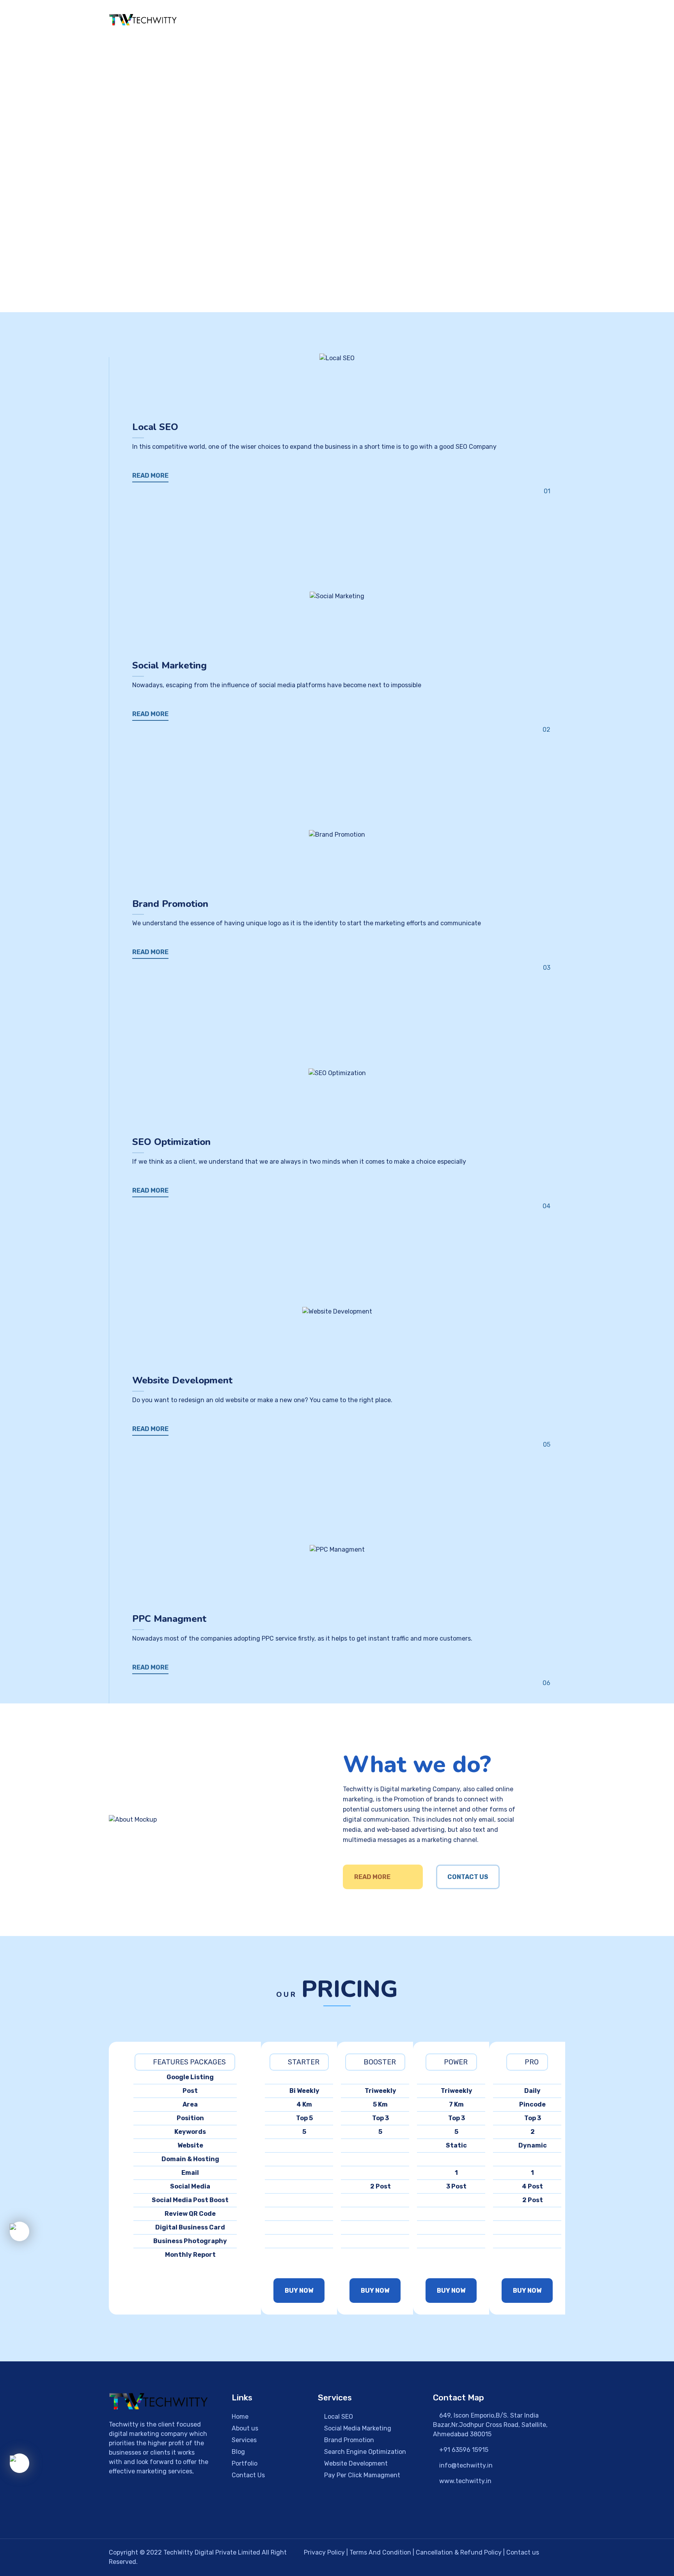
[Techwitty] (143, 20)
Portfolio (476, 21)
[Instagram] (142, 2514)
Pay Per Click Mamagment (361, 2475)
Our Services (421, 21)
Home (335, 21)
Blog (238, 2452)
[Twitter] (167, 2514)
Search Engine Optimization (364, 2452)
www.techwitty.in (465, 2481)
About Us (373, 21)
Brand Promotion (348, 2440)
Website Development (355, 2463)
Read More (372, 1877)
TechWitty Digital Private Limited (213, 2552)
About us (245, 2428)
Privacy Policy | (327, 2552)
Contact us (523, 2552)
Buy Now (299, 2291)
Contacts (551, 21)
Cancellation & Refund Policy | (461, 2552)
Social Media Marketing (357, 2428)
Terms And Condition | (383, 2552)
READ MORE (150, 476)
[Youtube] (216, 2514)
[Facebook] (117, 2514)
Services (244, 2440)
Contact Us (468, 1877)
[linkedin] (191, 2514)
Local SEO (338, 2417)
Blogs (513, 21)
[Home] (159, 2401)
